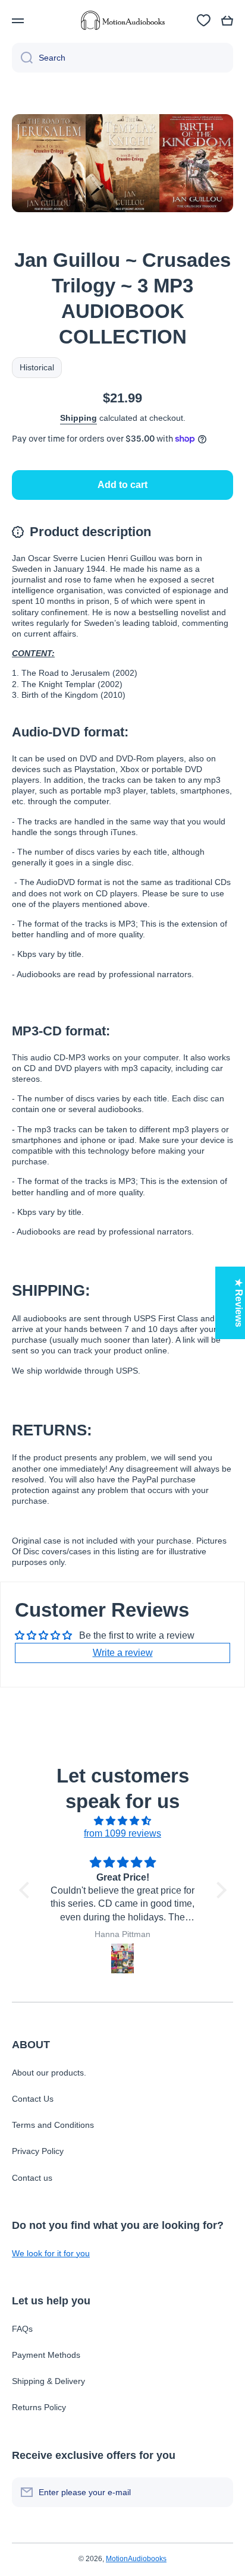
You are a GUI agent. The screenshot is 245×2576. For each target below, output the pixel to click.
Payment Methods (46, 2355)
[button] (227, 21)
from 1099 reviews (122, 1833)
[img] (123, 1821)
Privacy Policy (38, 2151)
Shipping (78, 418)
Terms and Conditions (53, 2125)
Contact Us (33, 2099)
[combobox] (122, 58)
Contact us (32, 2178)
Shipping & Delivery (48, 2381)
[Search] (22, 58)
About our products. (49, 2073)
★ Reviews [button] (239, 1303)
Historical (37, 367)
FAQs (22, 2329)
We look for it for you (51, 2253)
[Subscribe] (218, 2492)
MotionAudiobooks (136, 2559)
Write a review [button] (123, 1653)
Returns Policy (39, 2407)
